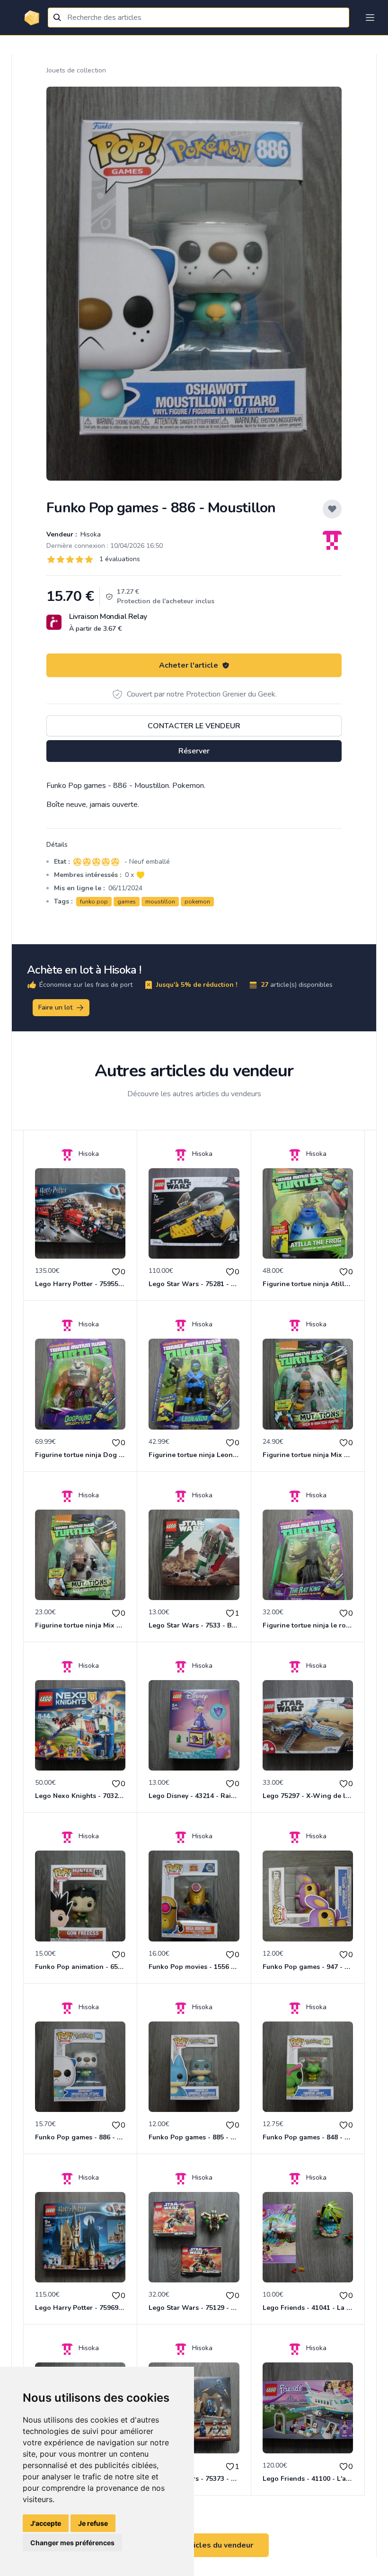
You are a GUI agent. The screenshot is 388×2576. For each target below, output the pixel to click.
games (127, 902)
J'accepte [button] (46, 2523)
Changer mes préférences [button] (72, 2543)
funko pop (94, 902)
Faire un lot (55, 1007)
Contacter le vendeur (194, 726)
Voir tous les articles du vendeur (194, 2545)
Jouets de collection (76, 70)
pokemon (197, 902)
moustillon (160, 902)
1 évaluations (120, 559)
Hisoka (90, 534)
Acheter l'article (189, 665)
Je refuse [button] (93, 2523)
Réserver (194, 751)
